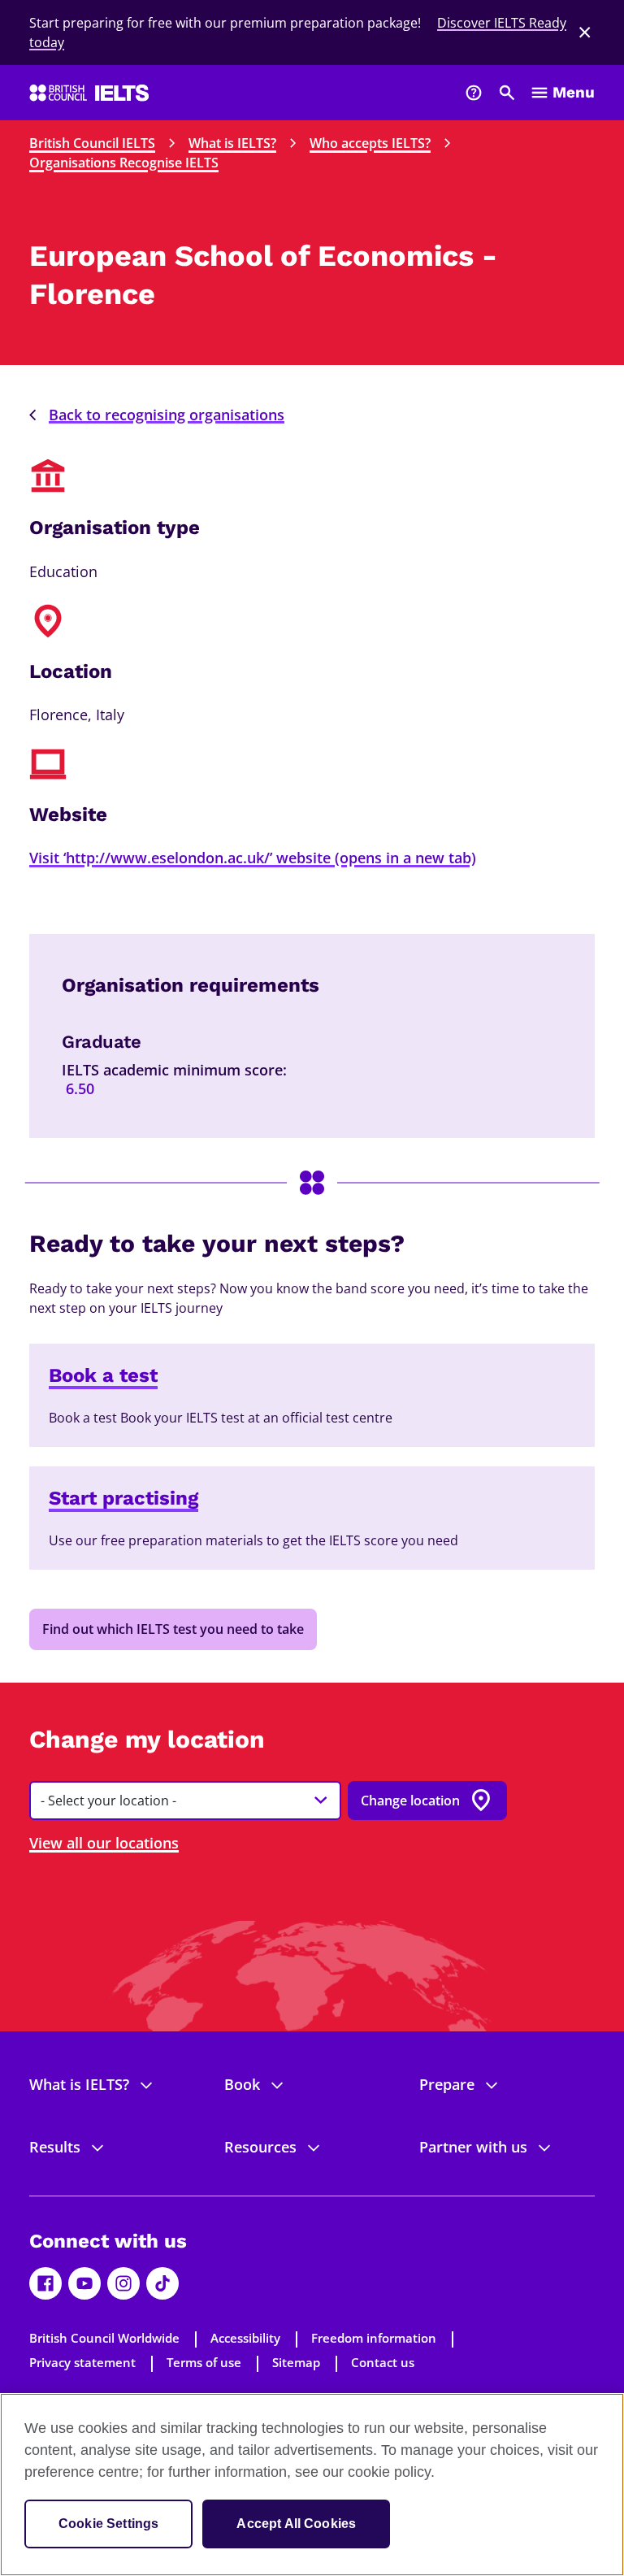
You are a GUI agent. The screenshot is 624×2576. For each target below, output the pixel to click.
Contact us (383, 2362)
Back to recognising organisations (167, 415)
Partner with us (473, 2147)
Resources (260, 2147)
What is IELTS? (232, 143)
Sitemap (296, 2362)
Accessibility (245, 2338)
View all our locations (104, 1843)
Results (55, 2147)
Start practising (123, 1498)
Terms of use (204, 2362)
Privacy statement (82, 2362)
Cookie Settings (108, 2524)
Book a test (103, 1375)
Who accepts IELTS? (370, 143)
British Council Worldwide (104, 2338)
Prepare (447, 2084)
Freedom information (374, 2338)
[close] (585, 33)
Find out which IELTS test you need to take (173, 1629)
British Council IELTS (92, 143)
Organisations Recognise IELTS (124, 163)
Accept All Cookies (296, 2524)
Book (242, 2084)
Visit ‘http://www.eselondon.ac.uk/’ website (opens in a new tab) (253, 858)
